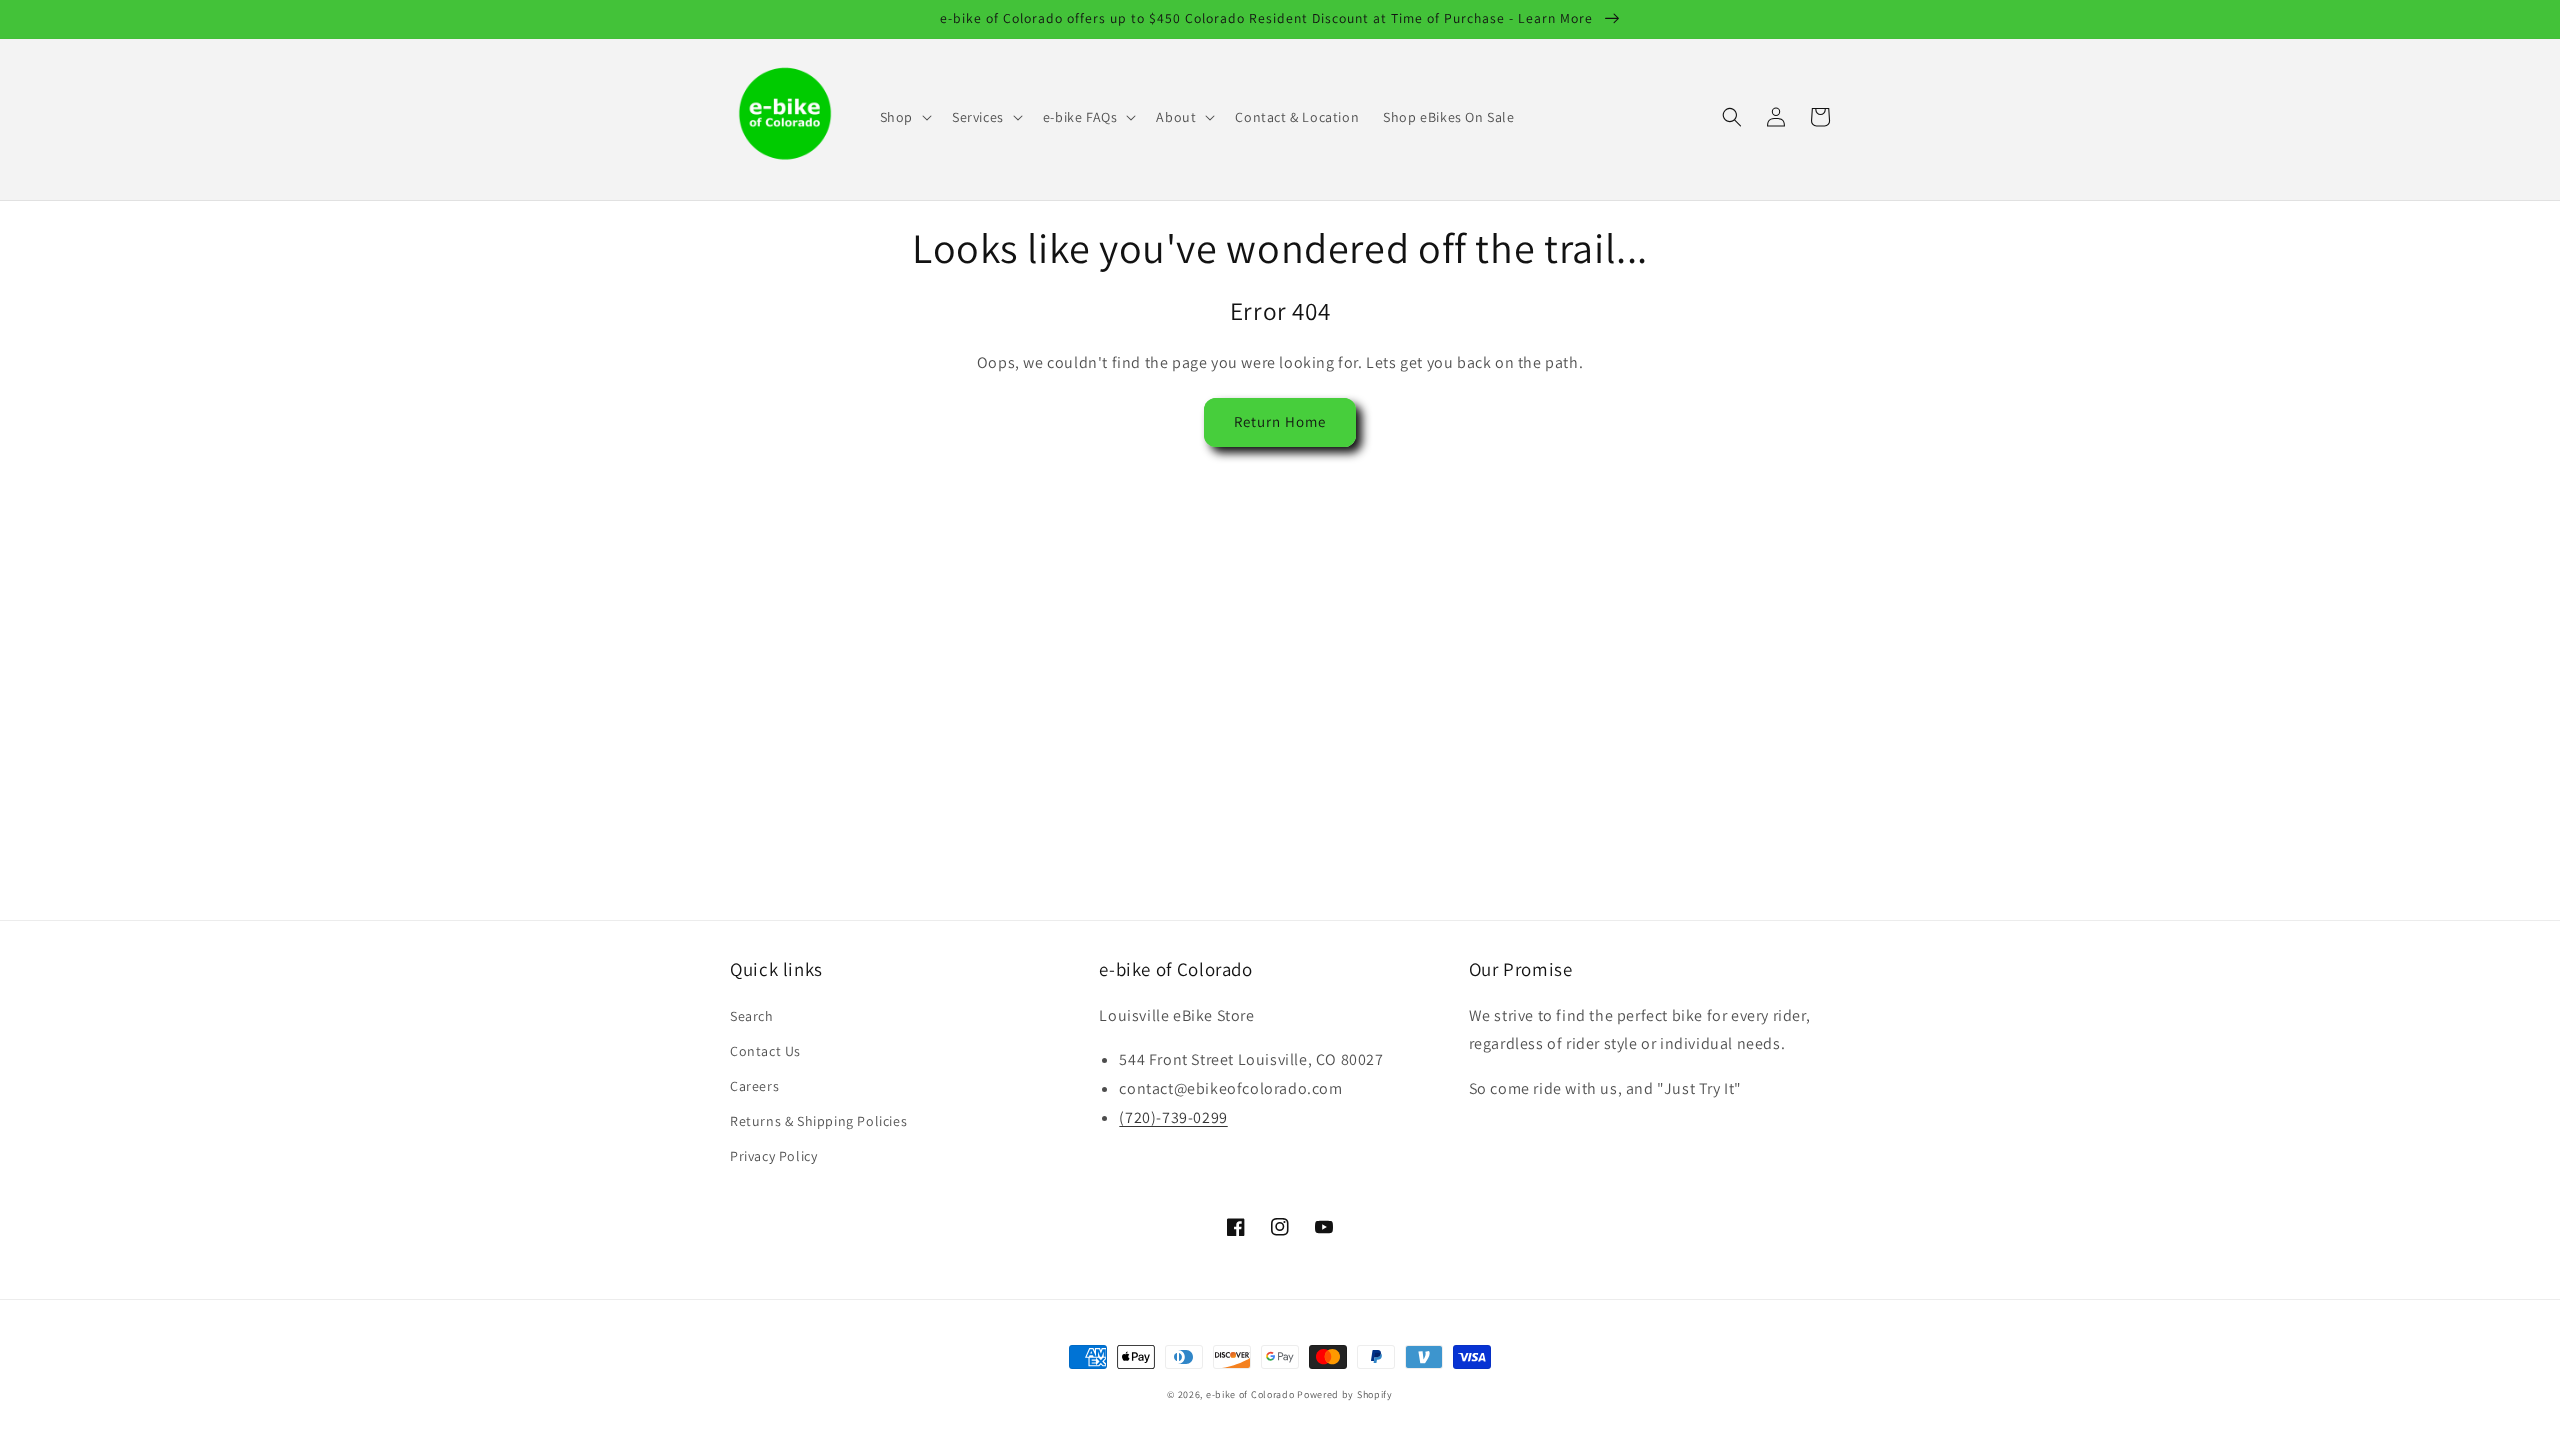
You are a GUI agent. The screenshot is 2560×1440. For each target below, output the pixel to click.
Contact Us (765, 1051)
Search (752, 1016)
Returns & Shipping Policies (818, 1121)
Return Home (1280, 421)
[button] (904, 117)
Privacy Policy (773, 1156)
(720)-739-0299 (1173, 1117)
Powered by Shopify (1345, 1394)
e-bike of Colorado (1251, 1394)
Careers (754, 1086)
